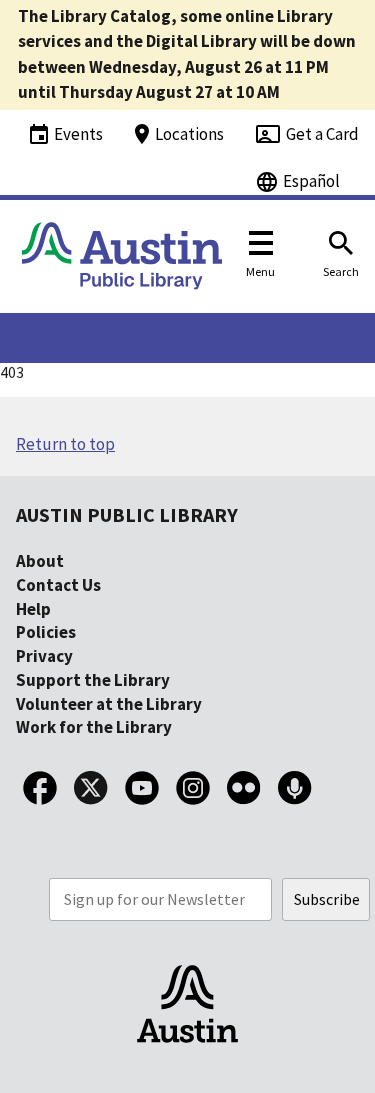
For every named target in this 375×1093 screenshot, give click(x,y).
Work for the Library (94, 727)
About (40, 561)
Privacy (44, 656)
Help (33, 609)
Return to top (65, 444)
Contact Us (58, 585)
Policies (46, 632)
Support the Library (93, 680)
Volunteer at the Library (109, 704)
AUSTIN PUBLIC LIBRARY (127, 514)
